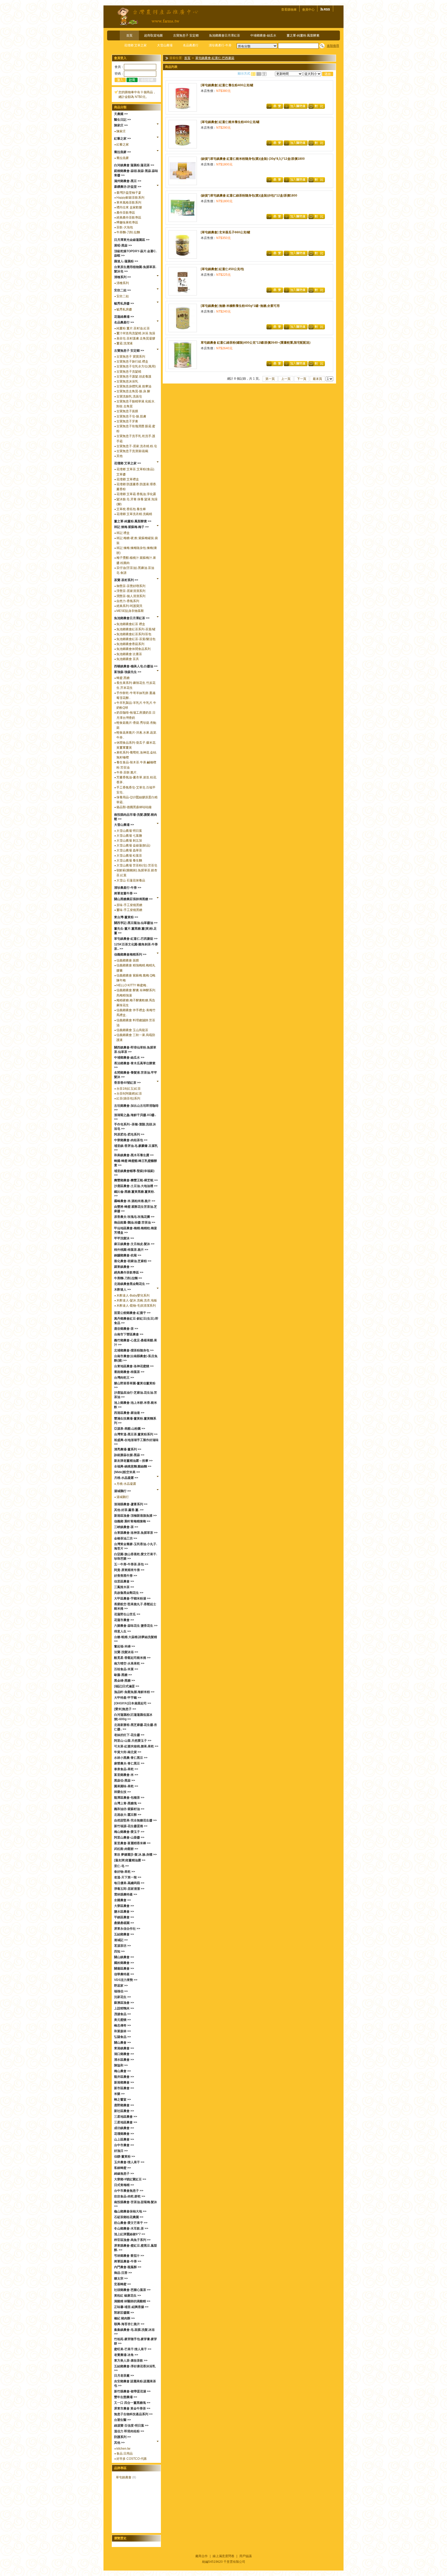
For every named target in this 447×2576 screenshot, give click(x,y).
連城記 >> (121, 1940)
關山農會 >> (122, 2043)
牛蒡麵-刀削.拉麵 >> (128, 1278)
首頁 (129, 35)
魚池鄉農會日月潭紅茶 (225, 35)
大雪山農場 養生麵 (129, 860)
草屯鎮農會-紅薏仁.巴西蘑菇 (215, 58)
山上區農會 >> (124, 2139)
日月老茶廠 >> (124, 2376)
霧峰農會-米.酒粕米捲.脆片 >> (135, 1201)
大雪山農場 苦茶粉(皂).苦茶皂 (137, 865)
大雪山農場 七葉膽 (129, 836)
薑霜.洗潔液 (125, 343)
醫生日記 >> (122, 120)
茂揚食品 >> (122, 2014)
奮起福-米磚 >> (125, 1646)
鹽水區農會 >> (124, 1912)
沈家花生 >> (122, 1997)
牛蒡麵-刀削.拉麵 (128, 232)
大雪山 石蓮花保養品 (131, 880)
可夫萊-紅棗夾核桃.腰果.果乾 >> (136, 1746)
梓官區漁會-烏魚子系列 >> (132, 2240)
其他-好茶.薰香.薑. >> (129, 1510)
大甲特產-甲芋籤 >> (128, 1698)
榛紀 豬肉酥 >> (124, 2318)
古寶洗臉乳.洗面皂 (129, 396)
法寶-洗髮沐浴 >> (126, 1652)
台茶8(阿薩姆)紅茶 (129, 1094)
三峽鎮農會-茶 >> (126, 1527)
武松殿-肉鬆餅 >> (126, 1849)
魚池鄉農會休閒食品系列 (133, 649)
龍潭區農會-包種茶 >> (129, 1798)
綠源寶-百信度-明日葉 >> (131, 2426)
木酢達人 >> (122, 1290)
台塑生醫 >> (122, 2420)
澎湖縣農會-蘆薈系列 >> (131, 1504)
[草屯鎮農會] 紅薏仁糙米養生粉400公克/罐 (230, 122)
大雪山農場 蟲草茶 (129, 850)
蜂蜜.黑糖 (123, 678)
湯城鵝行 (123, 1497)
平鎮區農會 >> (124, 1917)
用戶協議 (245, 2556)
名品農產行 (191, 45)
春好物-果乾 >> (125, 1872)
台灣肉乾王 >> (124, 1378)
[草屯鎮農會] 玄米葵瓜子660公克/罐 (225, 232)
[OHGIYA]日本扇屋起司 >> (133, 1703)
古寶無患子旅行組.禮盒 (132, 361)
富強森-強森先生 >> (128, 672)
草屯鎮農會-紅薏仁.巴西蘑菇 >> (136, 939)
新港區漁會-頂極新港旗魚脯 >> (135, 1516)
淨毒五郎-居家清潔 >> (129, 1889)
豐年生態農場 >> (126, 2397)
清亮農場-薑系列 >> (128, 1449)
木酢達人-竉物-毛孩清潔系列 (136, 1306)
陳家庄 (121, 131)
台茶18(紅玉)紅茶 (129, 1089)
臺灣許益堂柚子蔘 (129, 193)
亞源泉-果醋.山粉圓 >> (130, 1429)
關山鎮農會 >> (124, 1957)
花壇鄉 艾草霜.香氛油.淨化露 (136, 494)
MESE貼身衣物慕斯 (130, 611)
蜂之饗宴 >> (122, 2100)
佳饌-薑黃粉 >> (125, 2157)
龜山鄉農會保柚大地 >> (130, 2211)
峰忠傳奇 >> (122, 2025)
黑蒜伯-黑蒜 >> (125, 1781)
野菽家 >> (121, 1986)
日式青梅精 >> (124, 2185)
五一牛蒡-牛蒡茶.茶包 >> (131, 1564)
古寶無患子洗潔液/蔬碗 (132, 451)
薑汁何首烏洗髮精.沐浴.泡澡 (136, 333)
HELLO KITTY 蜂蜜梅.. (132, 985)
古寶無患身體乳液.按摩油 (134, 386)
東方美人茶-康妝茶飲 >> (131, 2361)
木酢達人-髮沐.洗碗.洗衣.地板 (137, 1300)
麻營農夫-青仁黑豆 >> (129, 1763)
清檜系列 (123, 283)
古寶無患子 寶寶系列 (131, 357)
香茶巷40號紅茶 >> (127, 1083)
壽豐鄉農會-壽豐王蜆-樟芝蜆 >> (136, 1180)
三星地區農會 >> (126, 2117)
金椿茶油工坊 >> (126, 1538)
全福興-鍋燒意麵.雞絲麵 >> (133, 1466)
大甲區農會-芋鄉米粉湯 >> (132, 1598)
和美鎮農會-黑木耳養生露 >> (134, 1155)
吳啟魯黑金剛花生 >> (129, 1593)
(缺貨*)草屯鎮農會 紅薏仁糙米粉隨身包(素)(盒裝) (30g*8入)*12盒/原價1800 (253, 159)
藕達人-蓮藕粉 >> (126, 261)
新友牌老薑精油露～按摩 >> (133, 1461)
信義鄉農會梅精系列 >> (130, 954)
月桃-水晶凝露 (126, 1484)
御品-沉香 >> (123, 2273)
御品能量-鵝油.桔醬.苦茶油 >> (135, 1222)
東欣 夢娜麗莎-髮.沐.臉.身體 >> (135, 1855)
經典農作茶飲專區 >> (129, 1272)
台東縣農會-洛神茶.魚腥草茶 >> (136, 1533)
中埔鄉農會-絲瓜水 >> (129, 1058)
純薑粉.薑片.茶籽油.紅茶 (133, 328)
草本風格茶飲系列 (129, 202)
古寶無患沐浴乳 (127, 381)
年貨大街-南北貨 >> (128, 1752)
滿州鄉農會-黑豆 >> (128, 181)
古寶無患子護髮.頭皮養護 (134, 377)
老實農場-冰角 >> (126, 2355)
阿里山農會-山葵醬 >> (129, 1837)
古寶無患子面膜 (127, 411)
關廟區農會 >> (124, 1969)
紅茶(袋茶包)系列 (128, 1098)
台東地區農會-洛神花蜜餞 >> (134, 1366)
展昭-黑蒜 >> (123, 245)
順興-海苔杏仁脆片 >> (129, 2324)
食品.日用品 (125, 2454)
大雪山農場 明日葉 (129, 831)
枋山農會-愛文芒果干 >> (131, 2223)
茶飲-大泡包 (125, 227)
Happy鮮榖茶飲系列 (130, 198)
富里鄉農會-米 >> (126, 1775)
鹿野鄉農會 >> (124, 2105)
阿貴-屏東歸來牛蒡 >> (129, 1570)
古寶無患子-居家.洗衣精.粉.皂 (137, 446)
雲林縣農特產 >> (126, 1894)
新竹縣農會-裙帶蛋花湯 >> (132, 2391)
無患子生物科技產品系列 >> (133, 2414)
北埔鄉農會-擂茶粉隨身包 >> (134, 1350)
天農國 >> (121, 114)
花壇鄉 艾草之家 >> (128, 463)
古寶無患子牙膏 (127, 421)
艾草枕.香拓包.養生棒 (131, 509)
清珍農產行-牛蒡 (220, 45)
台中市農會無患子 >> (129, 2191)
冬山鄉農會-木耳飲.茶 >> (131, 2228)
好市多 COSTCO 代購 (132, 2459)
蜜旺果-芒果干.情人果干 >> (133, 2349)
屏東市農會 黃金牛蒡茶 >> (132, 2408)
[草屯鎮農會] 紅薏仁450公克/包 (222, 269)
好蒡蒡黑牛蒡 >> (126, 1576)
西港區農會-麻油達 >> (129, 1413)
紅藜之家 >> (122, 139)
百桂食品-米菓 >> (126, 1669)
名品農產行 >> (124, 322)
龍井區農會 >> (124, 2077)
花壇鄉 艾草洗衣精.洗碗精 (134, 514)
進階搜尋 (333, 46)
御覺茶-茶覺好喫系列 (131, 586)
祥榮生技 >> (122, 1792)
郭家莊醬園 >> (124, 2313)
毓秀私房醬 (124, 309)
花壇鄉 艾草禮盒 (128, 479)
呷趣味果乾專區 (127, 222)
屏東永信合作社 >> (127, 1929)
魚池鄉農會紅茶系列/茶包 (134, 634)
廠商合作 (202, 2556)
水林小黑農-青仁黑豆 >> (131, 1758)
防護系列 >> (122, 2437)
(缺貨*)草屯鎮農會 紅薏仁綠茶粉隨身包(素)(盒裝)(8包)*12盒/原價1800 (249, 196)
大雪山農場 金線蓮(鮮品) (133, 845)
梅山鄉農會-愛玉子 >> (129, 1832)
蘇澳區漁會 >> (124, 2003)
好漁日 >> (121, 2151)
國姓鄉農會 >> (124, 1963)
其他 (120, 456)
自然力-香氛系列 (128, 601)
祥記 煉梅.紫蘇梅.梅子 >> (131, 527)
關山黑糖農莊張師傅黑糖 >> (133, 899)
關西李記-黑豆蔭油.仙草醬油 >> (136, 923)
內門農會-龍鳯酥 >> (128, 2267)
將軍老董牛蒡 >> (126, 893)
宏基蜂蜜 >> (122, 2284)
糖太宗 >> (121, 2278)
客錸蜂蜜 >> (122, 2168)
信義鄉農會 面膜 (128, 960)
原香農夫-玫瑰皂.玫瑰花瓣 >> (134, 1217)
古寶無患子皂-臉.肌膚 (131, 416)
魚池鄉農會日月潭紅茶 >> (132, 618)
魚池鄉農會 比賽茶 (129, 654)
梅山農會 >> (122, 2071)
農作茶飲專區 (126, 213)
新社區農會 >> (124, 2111)
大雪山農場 (165, 45)
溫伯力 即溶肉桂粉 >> (129, 2431)
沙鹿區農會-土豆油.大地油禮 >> (136, 1186)
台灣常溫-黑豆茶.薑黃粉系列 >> (136, 1434)
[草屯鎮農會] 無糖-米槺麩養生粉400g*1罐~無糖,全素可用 (240, 306)
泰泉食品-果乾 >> (126, 1769)
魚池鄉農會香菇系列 (130, 644)
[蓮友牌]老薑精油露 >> (130, 1860)
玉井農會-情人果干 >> (129, 2162)
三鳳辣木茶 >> (124, 1587)
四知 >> (119, 1951)
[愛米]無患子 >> (125, 1709)
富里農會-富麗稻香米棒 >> (132, 1843)
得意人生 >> (122, 1631)
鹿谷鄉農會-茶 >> (126, 1329)
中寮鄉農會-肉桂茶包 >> (131, 1140)
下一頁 (302, 379)
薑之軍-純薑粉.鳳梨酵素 (303, 35)
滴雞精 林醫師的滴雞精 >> (132, 2301)
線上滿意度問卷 (224, 2556)
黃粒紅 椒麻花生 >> (128, 2296)
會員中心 (308, 10)
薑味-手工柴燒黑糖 (129, 910)
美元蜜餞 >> (122, 2020)
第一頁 (270, 379)
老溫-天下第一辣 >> (128, 1877)
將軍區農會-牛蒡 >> (128, 2261)
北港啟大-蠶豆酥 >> (128, 1815)
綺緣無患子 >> (124, 2174)
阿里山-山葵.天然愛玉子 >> (133, 1741)
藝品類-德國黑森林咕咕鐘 (134, 807)
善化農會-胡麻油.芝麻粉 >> (133, 1261)
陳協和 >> (121, 2065)
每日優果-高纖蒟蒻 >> (129, 1883)
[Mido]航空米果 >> (127, 1472)
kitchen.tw (123, 2449)
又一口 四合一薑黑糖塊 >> (132, 2403)
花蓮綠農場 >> (124, 317)
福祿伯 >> (121, 1991)
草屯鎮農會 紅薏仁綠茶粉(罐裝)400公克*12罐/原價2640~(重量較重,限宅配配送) (256, 343)
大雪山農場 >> (124, 825)
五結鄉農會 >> (124, 1934)
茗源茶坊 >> (122, 1946)
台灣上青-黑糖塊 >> (128, 1803)
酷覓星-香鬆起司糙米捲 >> (132, 1658)
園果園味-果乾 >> (126, 1786)
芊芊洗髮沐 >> (124, 1238)
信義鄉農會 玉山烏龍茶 (132, 1030)
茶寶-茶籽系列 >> (126, 580)
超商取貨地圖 (153, 35)
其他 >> (119, 2443)
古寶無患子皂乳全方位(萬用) (136, 366)
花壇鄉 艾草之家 (135, 45)
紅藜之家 (123, 144)
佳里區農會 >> (124, 1581)
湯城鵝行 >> (122, 1491)
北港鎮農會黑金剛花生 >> (132, 1284)
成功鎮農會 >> (124, 2128)
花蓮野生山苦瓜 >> (127, 1614)
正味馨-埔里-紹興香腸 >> (131, 2307)
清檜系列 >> (122, 277)
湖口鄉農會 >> (124, 2054)
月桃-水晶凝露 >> (126, 1478)
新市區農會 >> (124, 2088)
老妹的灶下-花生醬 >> (129, 1735)
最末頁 (317, 379)
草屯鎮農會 (124, 2477)
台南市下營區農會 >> (129, 1334)
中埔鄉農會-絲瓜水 (263, 35)
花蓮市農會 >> (124, 1620)
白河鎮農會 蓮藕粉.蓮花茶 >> (134, 165)
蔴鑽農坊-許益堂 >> (128, 187)
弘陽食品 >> (122, 2037)
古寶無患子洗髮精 (129, 372)
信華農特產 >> (124, 1974)
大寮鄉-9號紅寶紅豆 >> (130, 2179)
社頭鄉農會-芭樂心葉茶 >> (132, 2290)
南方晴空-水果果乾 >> (129, 1663)
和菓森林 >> (122, 2031)
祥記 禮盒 (123, 533)
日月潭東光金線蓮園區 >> (132, 240)
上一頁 (286, 379)
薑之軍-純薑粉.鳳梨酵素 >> (133, 521)
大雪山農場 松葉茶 (129, 856)
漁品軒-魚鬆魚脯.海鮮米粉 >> (134, 1692)
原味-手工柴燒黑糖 (129, 905)
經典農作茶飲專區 (129, 218)
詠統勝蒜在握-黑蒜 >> (129, 1455)
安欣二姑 (123, 296)
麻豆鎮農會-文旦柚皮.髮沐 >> (134, 1244)
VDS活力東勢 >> (126, 1980)
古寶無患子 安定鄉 (186, 35)
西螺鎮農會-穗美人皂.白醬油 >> (136, 666)
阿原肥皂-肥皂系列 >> (129, 1134)
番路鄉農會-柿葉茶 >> (129, 1372)
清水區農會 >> (124, 2060)
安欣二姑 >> (122, 290)
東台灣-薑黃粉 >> (126, 917)
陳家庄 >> (121, 125)
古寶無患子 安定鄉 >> (129, 351)
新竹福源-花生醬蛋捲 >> (131, 1826)
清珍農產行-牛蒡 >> (128, 888)
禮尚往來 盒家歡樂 (129, 207)
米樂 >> (119, 2094)
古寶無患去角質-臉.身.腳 (133, 391)
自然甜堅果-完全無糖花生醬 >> (135, 1820)
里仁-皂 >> (121, 1866)
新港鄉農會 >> (124, 2082)
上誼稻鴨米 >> (124, 2008)
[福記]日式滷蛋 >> (127, 1686)
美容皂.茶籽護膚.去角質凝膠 (136, 338)
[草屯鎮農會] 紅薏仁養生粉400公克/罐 (227, 85)
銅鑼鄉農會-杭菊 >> (128, 1255)
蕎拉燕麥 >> (122, 152)
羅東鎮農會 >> (124, 1267)
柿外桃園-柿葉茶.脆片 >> (131, 1250)
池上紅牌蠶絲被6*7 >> (130, 2234)
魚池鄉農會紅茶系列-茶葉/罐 (136, 629)
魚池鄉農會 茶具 (128, 659)
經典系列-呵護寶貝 (129, 606)
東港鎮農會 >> (124, 2048)
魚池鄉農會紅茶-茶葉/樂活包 (136, 639)
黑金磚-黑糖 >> (125, 1681)
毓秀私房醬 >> (124, 303)
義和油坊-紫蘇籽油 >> (129, 1809)
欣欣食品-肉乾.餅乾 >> (130, 2196)
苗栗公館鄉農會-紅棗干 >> (132, 1313)
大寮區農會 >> (124, 1906)
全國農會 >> (122, 1900)
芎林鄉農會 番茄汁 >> (129, 2256)
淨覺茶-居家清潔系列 (131, 591)
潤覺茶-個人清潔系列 (131, 596)
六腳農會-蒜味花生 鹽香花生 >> (136, 1626)
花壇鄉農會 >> (124, 2134)
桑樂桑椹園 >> (124, 1923)
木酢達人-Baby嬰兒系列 (133, 1296)
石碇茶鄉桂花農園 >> (129, 2217)
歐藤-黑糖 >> (123, 1675)
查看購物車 (289, 10)
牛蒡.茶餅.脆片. (127, 772)
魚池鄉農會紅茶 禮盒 (131, 624)
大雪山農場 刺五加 (129, 841)
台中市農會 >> (124, 2145)
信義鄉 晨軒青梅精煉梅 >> (132, 1521)
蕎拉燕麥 (123, 158)
